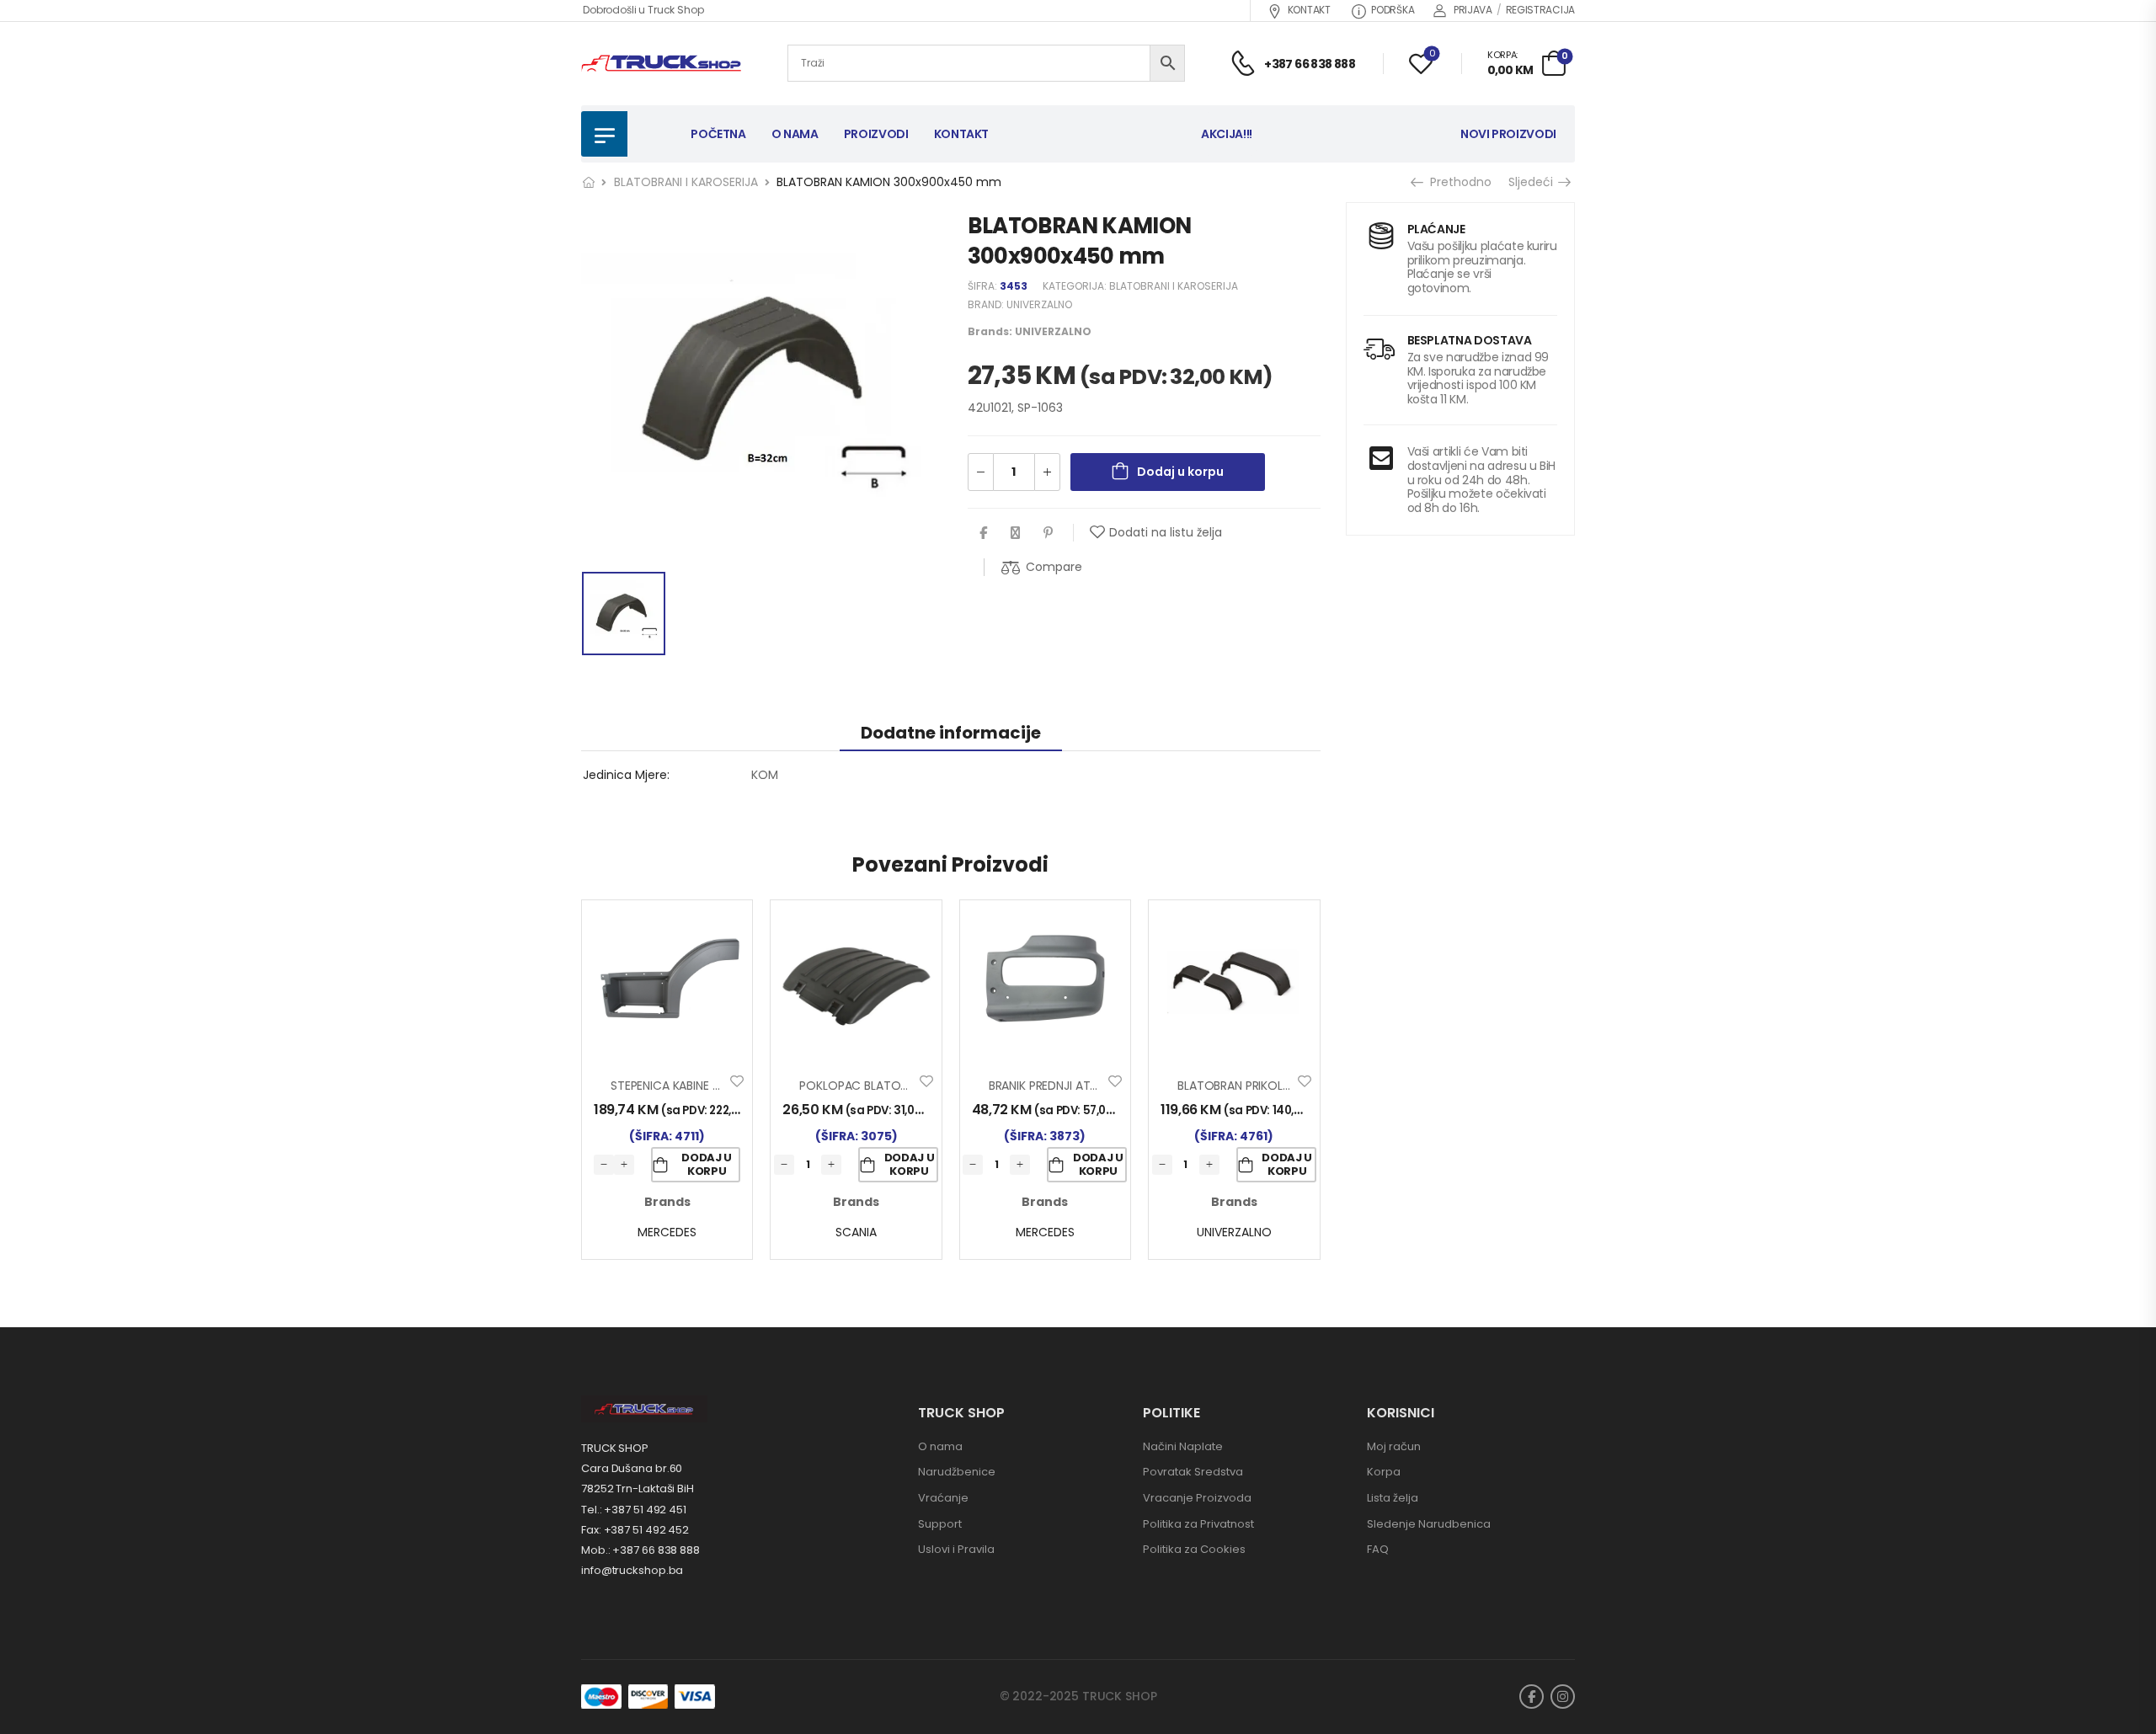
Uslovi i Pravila (956, 1549)
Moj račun (1394, 1446)
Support (940, 1524)
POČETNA (718, 134)
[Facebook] (983, 533)
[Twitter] (1015, 533)
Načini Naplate (1183, 1446)
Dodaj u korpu (1180, 472)
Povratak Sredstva (1193, 1472)
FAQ (1378, 1549)
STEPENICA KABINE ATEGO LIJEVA (700, 1086)
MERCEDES (667, 1232)
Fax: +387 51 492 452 (635, 1530)
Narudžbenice (957, 1472)
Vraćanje (943, 1498)
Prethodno (1456, 182)
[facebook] (1532, 1697)
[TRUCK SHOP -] (661, 64)
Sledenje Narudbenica (1429, 1524)
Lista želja (1393, 1498)
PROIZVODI (876, 134)
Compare (1054, 567)
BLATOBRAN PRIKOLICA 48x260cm (1273, 1086)
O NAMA (795, 134)
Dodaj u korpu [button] (707, 1164)
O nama (940, 1446)
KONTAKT (1309, 10)
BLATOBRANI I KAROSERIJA (686, 182)
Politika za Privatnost (1198, 1524)
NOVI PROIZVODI (1508, 134)
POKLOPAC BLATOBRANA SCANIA (889, 1086)
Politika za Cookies (1194, 1549)
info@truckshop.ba (632, 1570)
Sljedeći (1535, 182)
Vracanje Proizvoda (1197, 1498)
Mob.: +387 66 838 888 (640, 1550)
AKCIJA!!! (1227, 134)
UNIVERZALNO (1039, 304)
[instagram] (1563, 1697)
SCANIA (856, 1232)
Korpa (1384, 1472)
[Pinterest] (1048, 533)
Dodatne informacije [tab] (951, 733)
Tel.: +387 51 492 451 (634, 1510)
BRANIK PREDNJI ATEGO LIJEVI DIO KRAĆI (1098, 1086)
